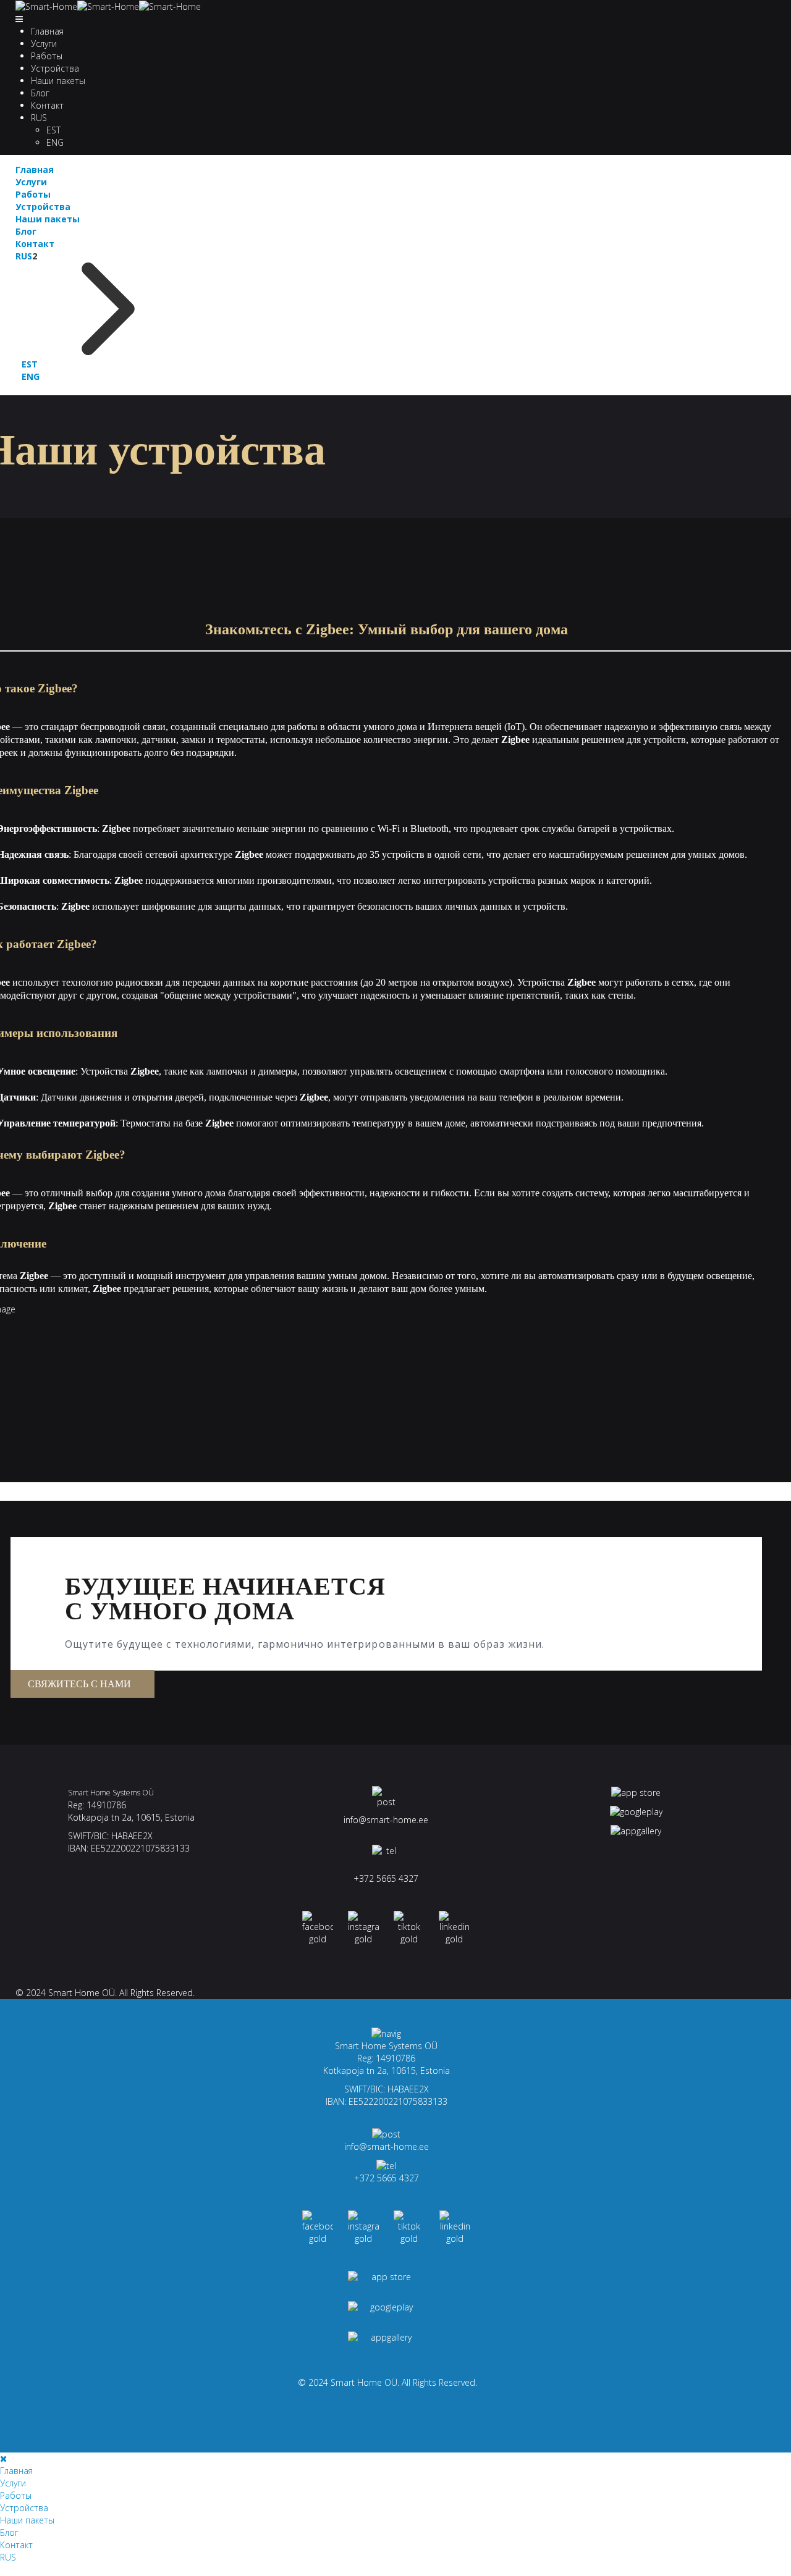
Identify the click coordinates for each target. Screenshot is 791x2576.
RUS (39, 118)
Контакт (47, 105)
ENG (55, 142)
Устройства (55, 68)
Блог (40, 93)
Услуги (44, 44)
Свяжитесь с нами (79, 1684)
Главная (47, 31)
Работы (47, 56)
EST (53, 130)
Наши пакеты (58, 81)
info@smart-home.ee (386, 1820)
